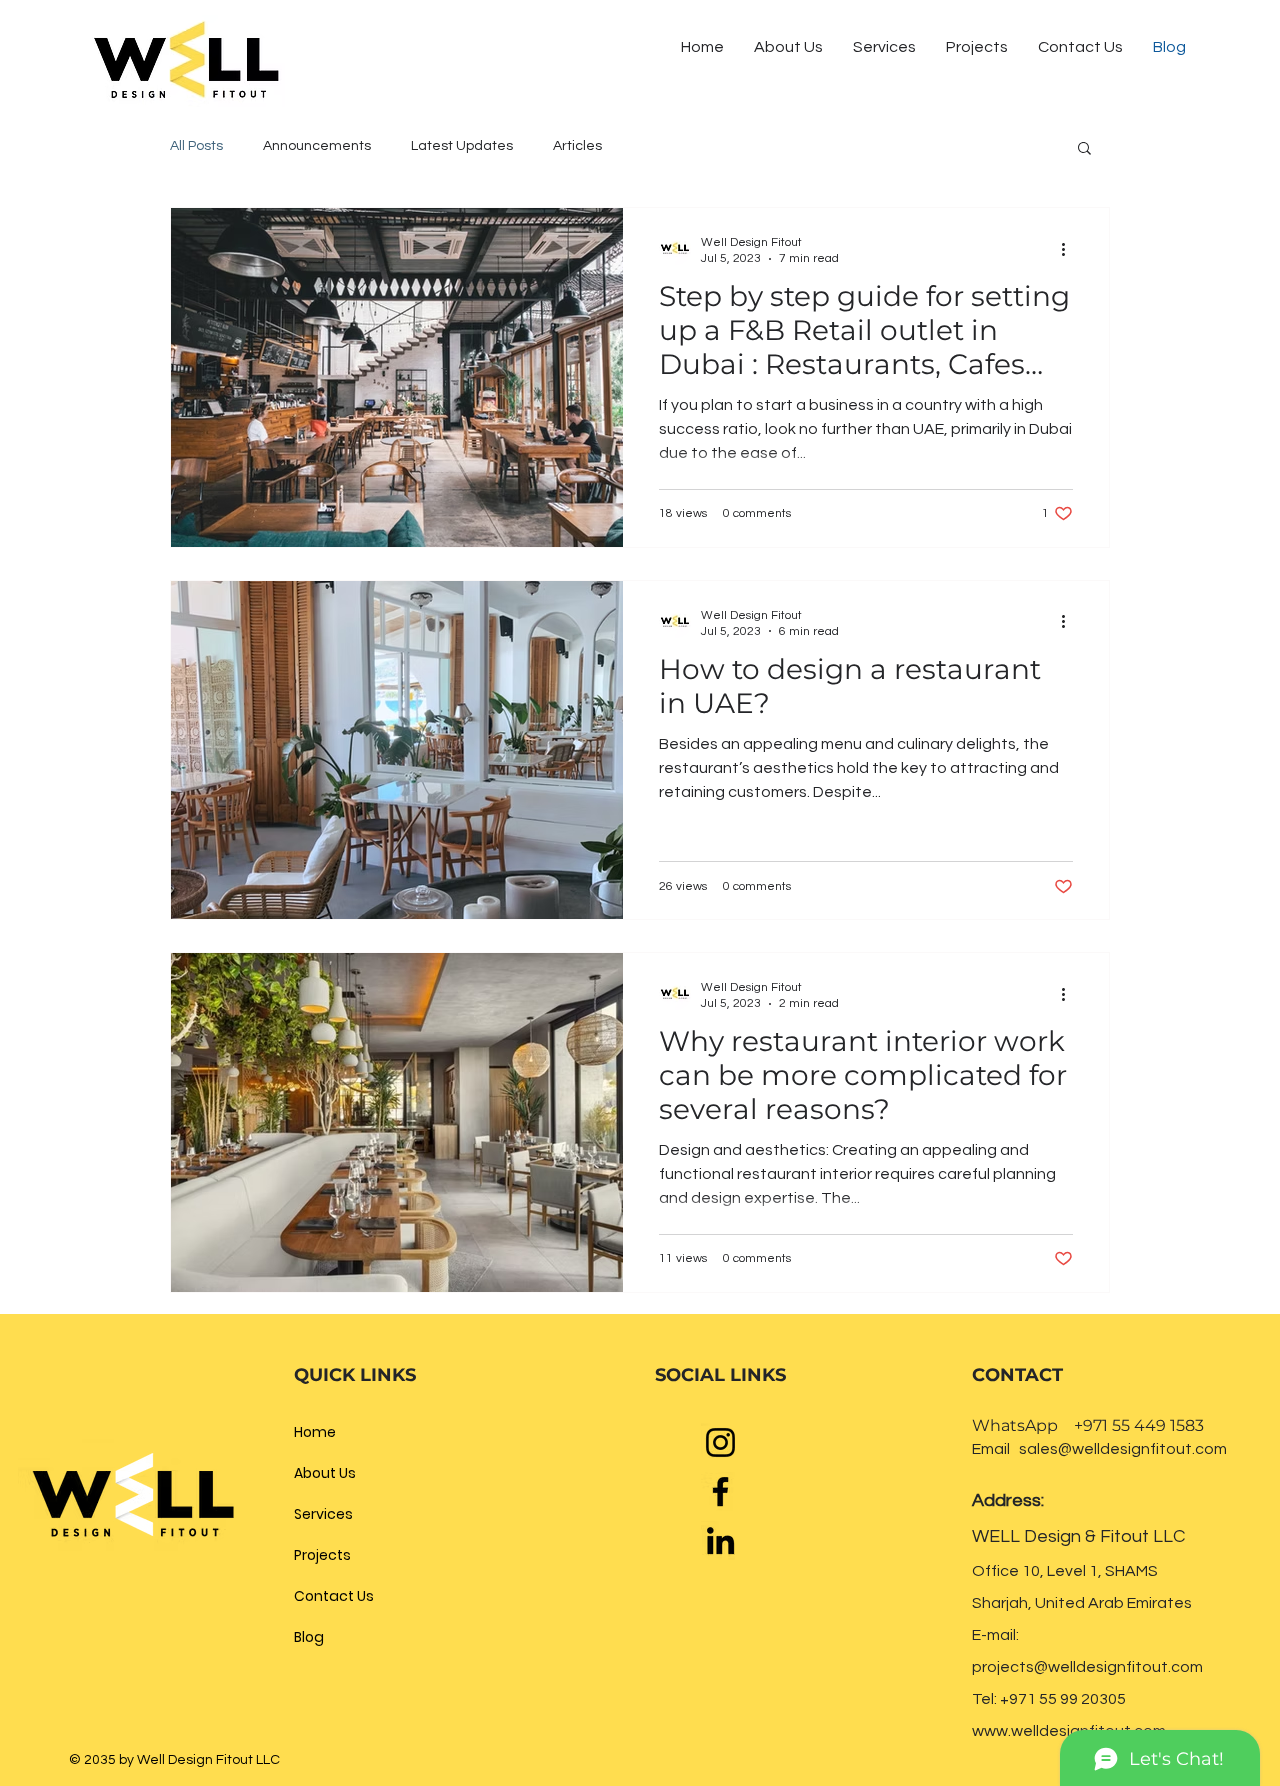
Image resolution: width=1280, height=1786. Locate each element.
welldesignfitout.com (1125, 1667)
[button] (1080, 47)
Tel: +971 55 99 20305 (1049, 1699)
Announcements (317, 146)
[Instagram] (720, 1442)
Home (315, 1432)
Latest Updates (462, 146)
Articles (577, 146)
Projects (322, 1555)
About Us (325, 1473)
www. (991, 1731)
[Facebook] (720, 1491)
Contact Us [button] (334, 1596)
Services (323, 1514)
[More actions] (1070, 249)
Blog (309, 1637)
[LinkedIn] (720, 1540)
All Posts (196, 146)
